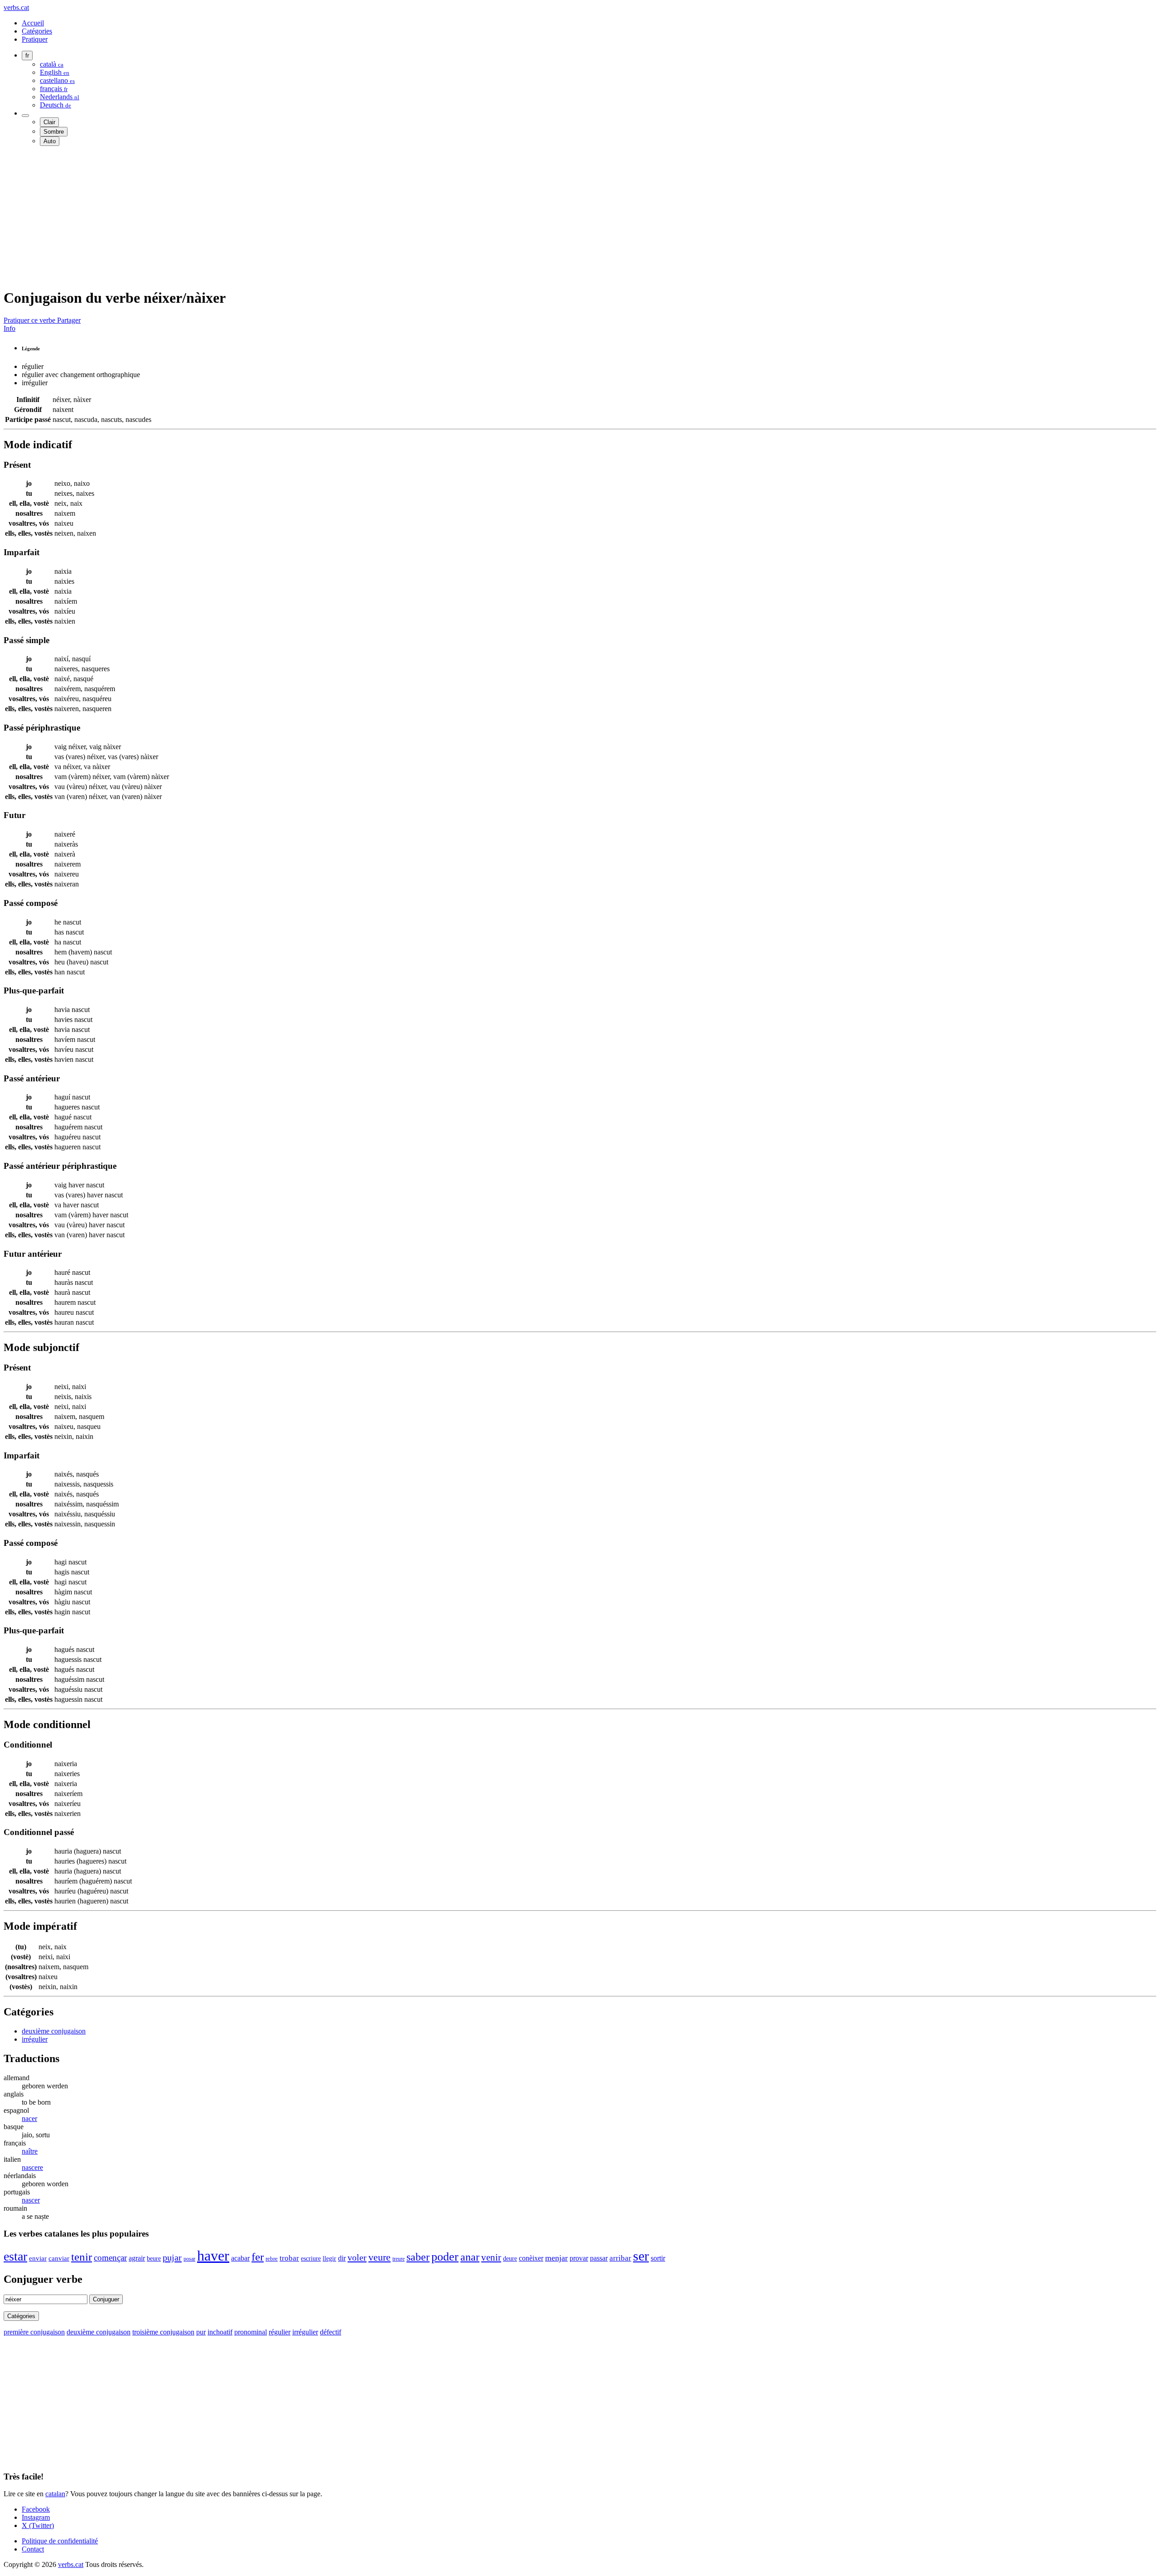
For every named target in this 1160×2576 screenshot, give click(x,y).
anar (470, 2257)
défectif (331, 2332)
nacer (29, 2118)
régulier (280, 2332)
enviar (38, 2258)
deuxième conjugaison (54, 2031)
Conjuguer (106, 2299)
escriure (311, 2258)
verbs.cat (16, 7)
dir (342, 2258)
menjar (556, 2258)
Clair (49, 122)
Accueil (33, 23)
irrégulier (35, 2039)
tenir (82, 2257)
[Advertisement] (275, 217)
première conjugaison (34, 2332)
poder (445, 2256)
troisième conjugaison (163, 2332)
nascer (31, 2200)
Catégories (37, 31)
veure (379, 2257)
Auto (50, 141)
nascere (32, 2167)
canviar (59, 2258)
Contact (33, 2549)
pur (201, 2332)
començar (110, 2258)
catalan (55, 2494)
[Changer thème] (25, 116)
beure (154, 2258)
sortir (658, 2258)
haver (213, 2256)
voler (357, 2257)
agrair (137, 2258)
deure (510, 2259)
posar (189, 2259)
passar (599, 2258)
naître (30, 2151)
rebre (272, 2259)
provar (579, 2258)
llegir (329, 2259)
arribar (620, 2258)
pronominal (251, 2332)
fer (258, 2257)
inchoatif (220, 2332)
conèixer (531, 2258)
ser (641, 2256)
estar (15, 2256)
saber (418, 2257)
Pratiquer (35, 39)
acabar (240, 2258)
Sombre (54, 132)
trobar (289, 2258)
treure (399, 2259)
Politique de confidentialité (60, 2541)
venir (491, 2257)
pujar (172, 2257)
